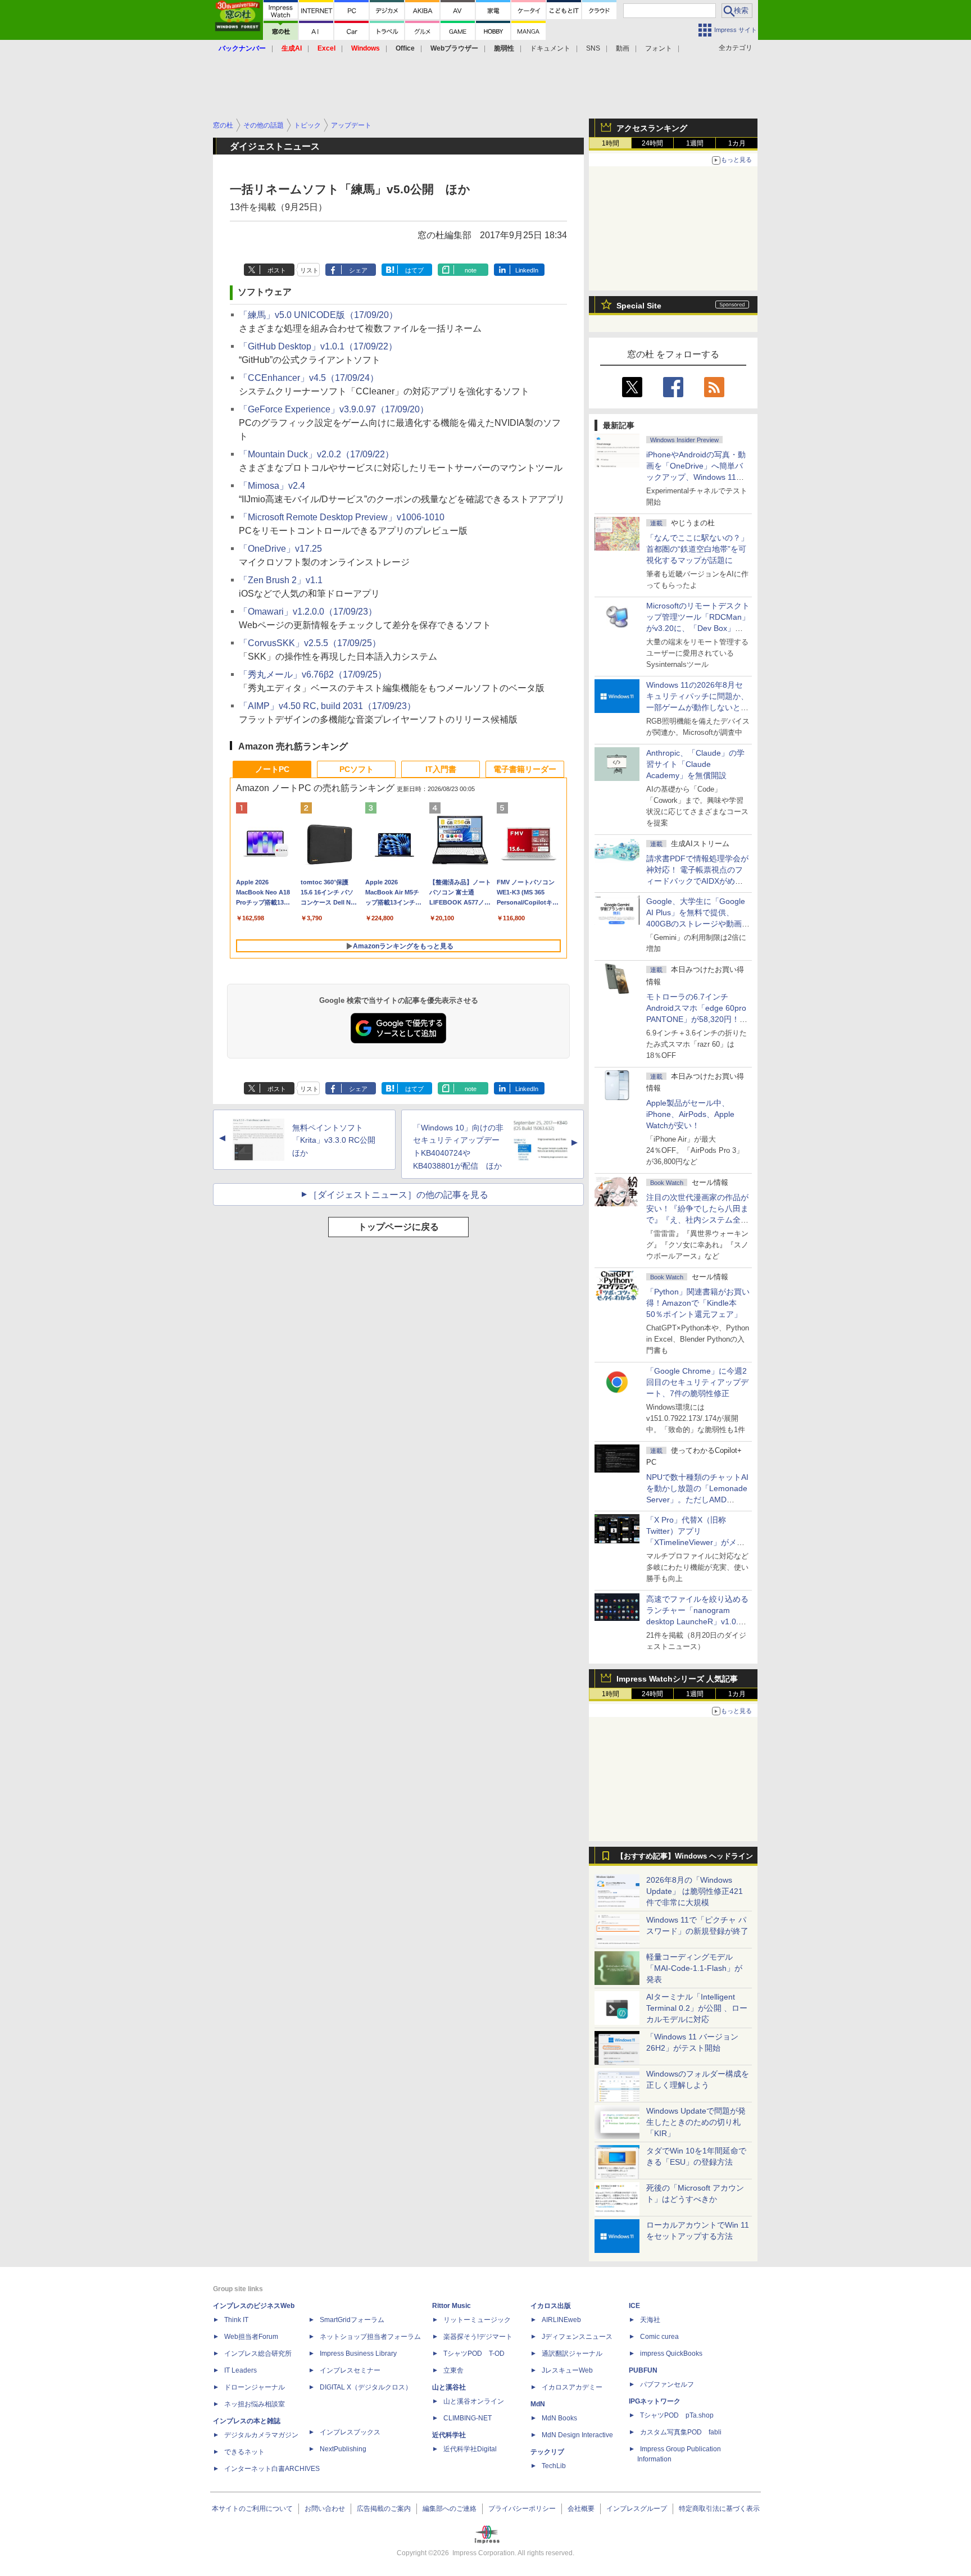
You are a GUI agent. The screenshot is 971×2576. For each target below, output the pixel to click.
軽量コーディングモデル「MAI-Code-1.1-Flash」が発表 (694, 1968)
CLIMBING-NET (468, 2418)
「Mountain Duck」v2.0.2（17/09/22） (316, 454)
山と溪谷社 (449, 2387)
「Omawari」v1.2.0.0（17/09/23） (308, 612)
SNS (593, 48)
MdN (538, 2404)
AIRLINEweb (561, 2320)
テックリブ (547, 2452)
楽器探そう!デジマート (478, 2337)
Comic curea (659, 2337)
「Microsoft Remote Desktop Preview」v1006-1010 (342, 517)
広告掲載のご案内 (384, 2509)
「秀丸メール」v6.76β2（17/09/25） (313, 674)
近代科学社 (449, 2435)
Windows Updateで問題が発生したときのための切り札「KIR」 (696, 2122)
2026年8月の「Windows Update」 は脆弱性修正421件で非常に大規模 (695, 1891)
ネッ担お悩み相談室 (255, 2404)
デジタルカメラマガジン (261, 2435)
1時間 (611, 143)
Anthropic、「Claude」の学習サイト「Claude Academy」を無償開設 (695, 764)
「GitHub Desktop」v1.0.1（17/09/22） (318, 346)
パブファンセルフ (667, 2384)
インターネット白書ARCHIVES (272, 2469)
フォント (659, 48)
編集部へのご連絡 (450, 2509)
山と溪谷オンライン (474, 2401)
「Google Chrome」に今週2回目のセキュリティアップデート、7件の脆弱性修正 (697, 1382)
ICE (634, 2306)
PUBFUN (643, 2370)
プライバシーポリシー (522, 2509)
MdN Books (559, 2418)
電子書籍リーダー (525, 769)
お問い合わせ (325, 2509)
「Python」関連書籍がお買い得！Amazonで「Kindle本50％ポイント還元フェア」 (698, 1303)
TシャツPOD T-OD (474, 2354)
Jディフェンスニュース (577, 2337)
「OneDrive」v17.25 (280, 549)
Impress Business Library (358, 2354)
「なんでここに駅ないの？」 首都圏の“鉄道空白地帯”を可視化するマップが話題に (701, 549)
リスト (309, 270)
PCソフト (357, 769)
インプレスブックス (350, 2432)
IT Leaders (241, 2370)
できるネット (244, 2452)
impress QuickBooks (671, 2354)
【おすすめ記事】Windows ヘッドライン (685, 1856)
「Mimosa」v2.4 (272, 486)
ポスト (277, 270)
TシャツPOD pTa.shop (677, 2415)
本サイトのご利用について (252, 2509)
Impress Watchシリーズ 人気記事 (677, 1679)
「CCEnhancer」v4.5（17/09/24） (309, 378)
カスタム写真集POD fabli (681, 2432)
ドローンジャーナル (255, 2387)
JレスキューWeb (567, 2370)
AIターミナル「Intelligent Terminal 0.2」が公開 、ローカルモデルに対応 (697, 2008)
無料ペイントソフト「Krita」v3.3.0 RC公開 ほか (338, 1141)
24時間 (652, 143)
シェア (358, 270)
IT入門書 (441, 769)
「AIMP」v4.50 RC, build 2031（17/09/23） (327, 706)
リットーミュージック (477, 2320)
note (471, 270)
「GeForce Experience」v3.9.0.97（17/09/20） (334, 409)
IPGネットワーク (655, 2401)
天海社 (650, 2320)
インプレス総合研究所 (258, 2354)
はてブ (414, 270)
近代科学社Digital (470, 2449)
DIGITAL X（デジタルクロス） (366, 2387)
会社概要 (581, 2509)
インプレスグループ (637, 2509)
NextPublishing (343, 2449)
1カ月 (737, 143)
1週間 (695, 143)
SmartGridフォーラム (352, 2320)
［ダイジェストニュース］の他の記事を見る (398, 1195)
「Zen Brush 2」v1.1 (281, 580)
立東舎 (453, 2370)
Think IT (236, 2320)
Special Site (639, 306)
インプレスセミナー (350, 2370)
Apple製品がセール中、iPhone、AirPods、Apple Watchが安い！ (690, 1114)
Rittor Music (452, 2306)
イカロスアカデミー (572, 2387)
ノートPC (272, 769)
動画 (623, 48)
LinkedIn (527, 270)
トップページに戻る (398, 1227)
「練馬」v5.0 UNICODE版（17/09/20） (318, 315)
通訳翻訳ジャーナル (572, 2354)
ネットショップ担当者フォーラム (370, 2337)
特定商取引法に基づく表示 (719, 2509)
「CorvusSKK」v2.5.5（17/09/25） (310, 643)
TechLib (554, 2466)
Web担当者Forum (251, 2337)
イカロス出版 (551, 2306)
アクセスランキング (652, 128)
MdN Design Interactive (577, 2435)
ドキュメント (550, 48)
